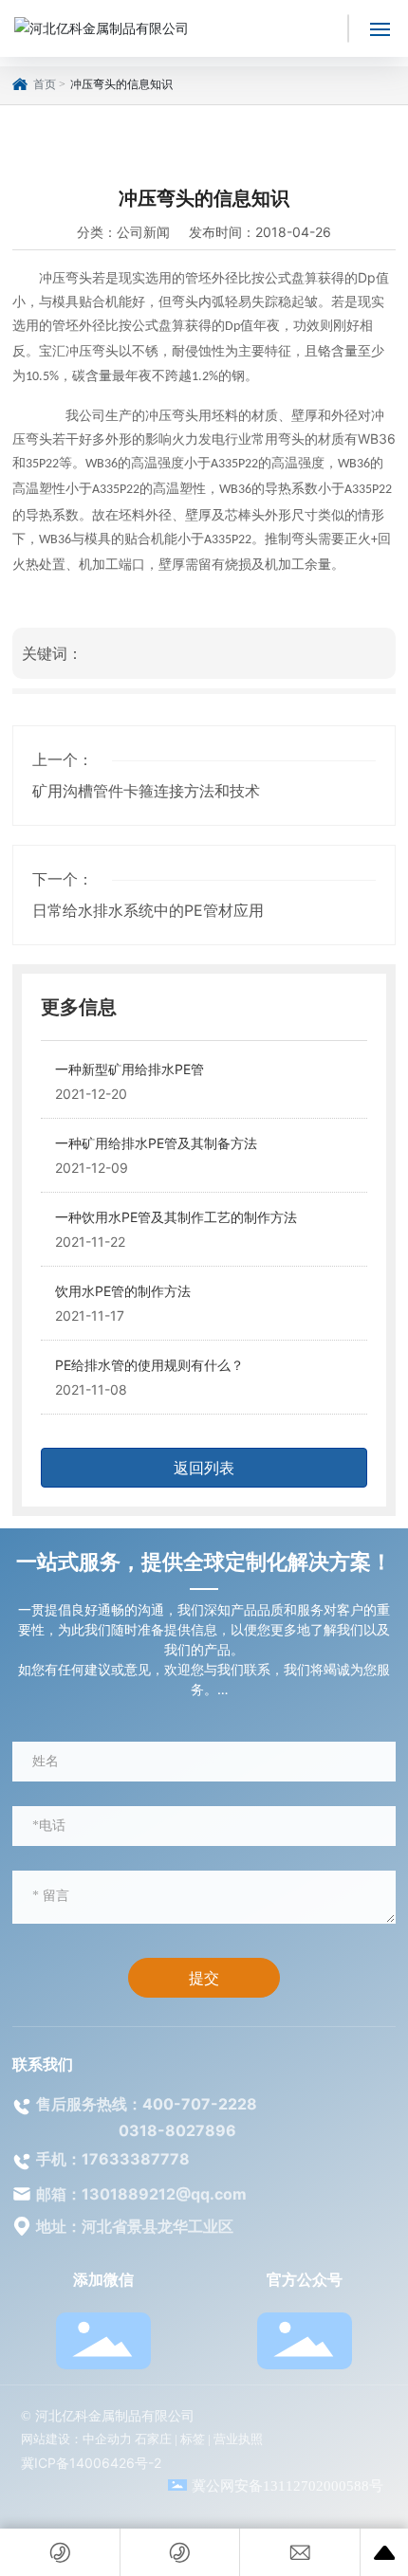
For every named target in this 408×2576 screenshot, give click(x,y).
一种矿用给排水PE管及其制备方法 (156, 1143)
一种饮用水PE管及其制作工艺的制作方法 (176, 1217)
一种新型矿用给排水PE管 (130, 1069)
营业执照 (238, 2439)
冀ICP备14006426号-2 (91, 2463)
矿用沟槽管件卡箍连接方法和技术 (146, 791)
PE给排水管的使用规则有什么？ (149, 1365)
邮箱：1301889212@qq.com (141, 2194)
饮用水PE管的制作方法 (123, 1291)
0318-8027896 (177, 2130)
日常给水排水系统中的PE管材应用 (148, 910)
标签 (193, 2439)
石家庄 (153, 2439)
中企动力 (107, 2439)
